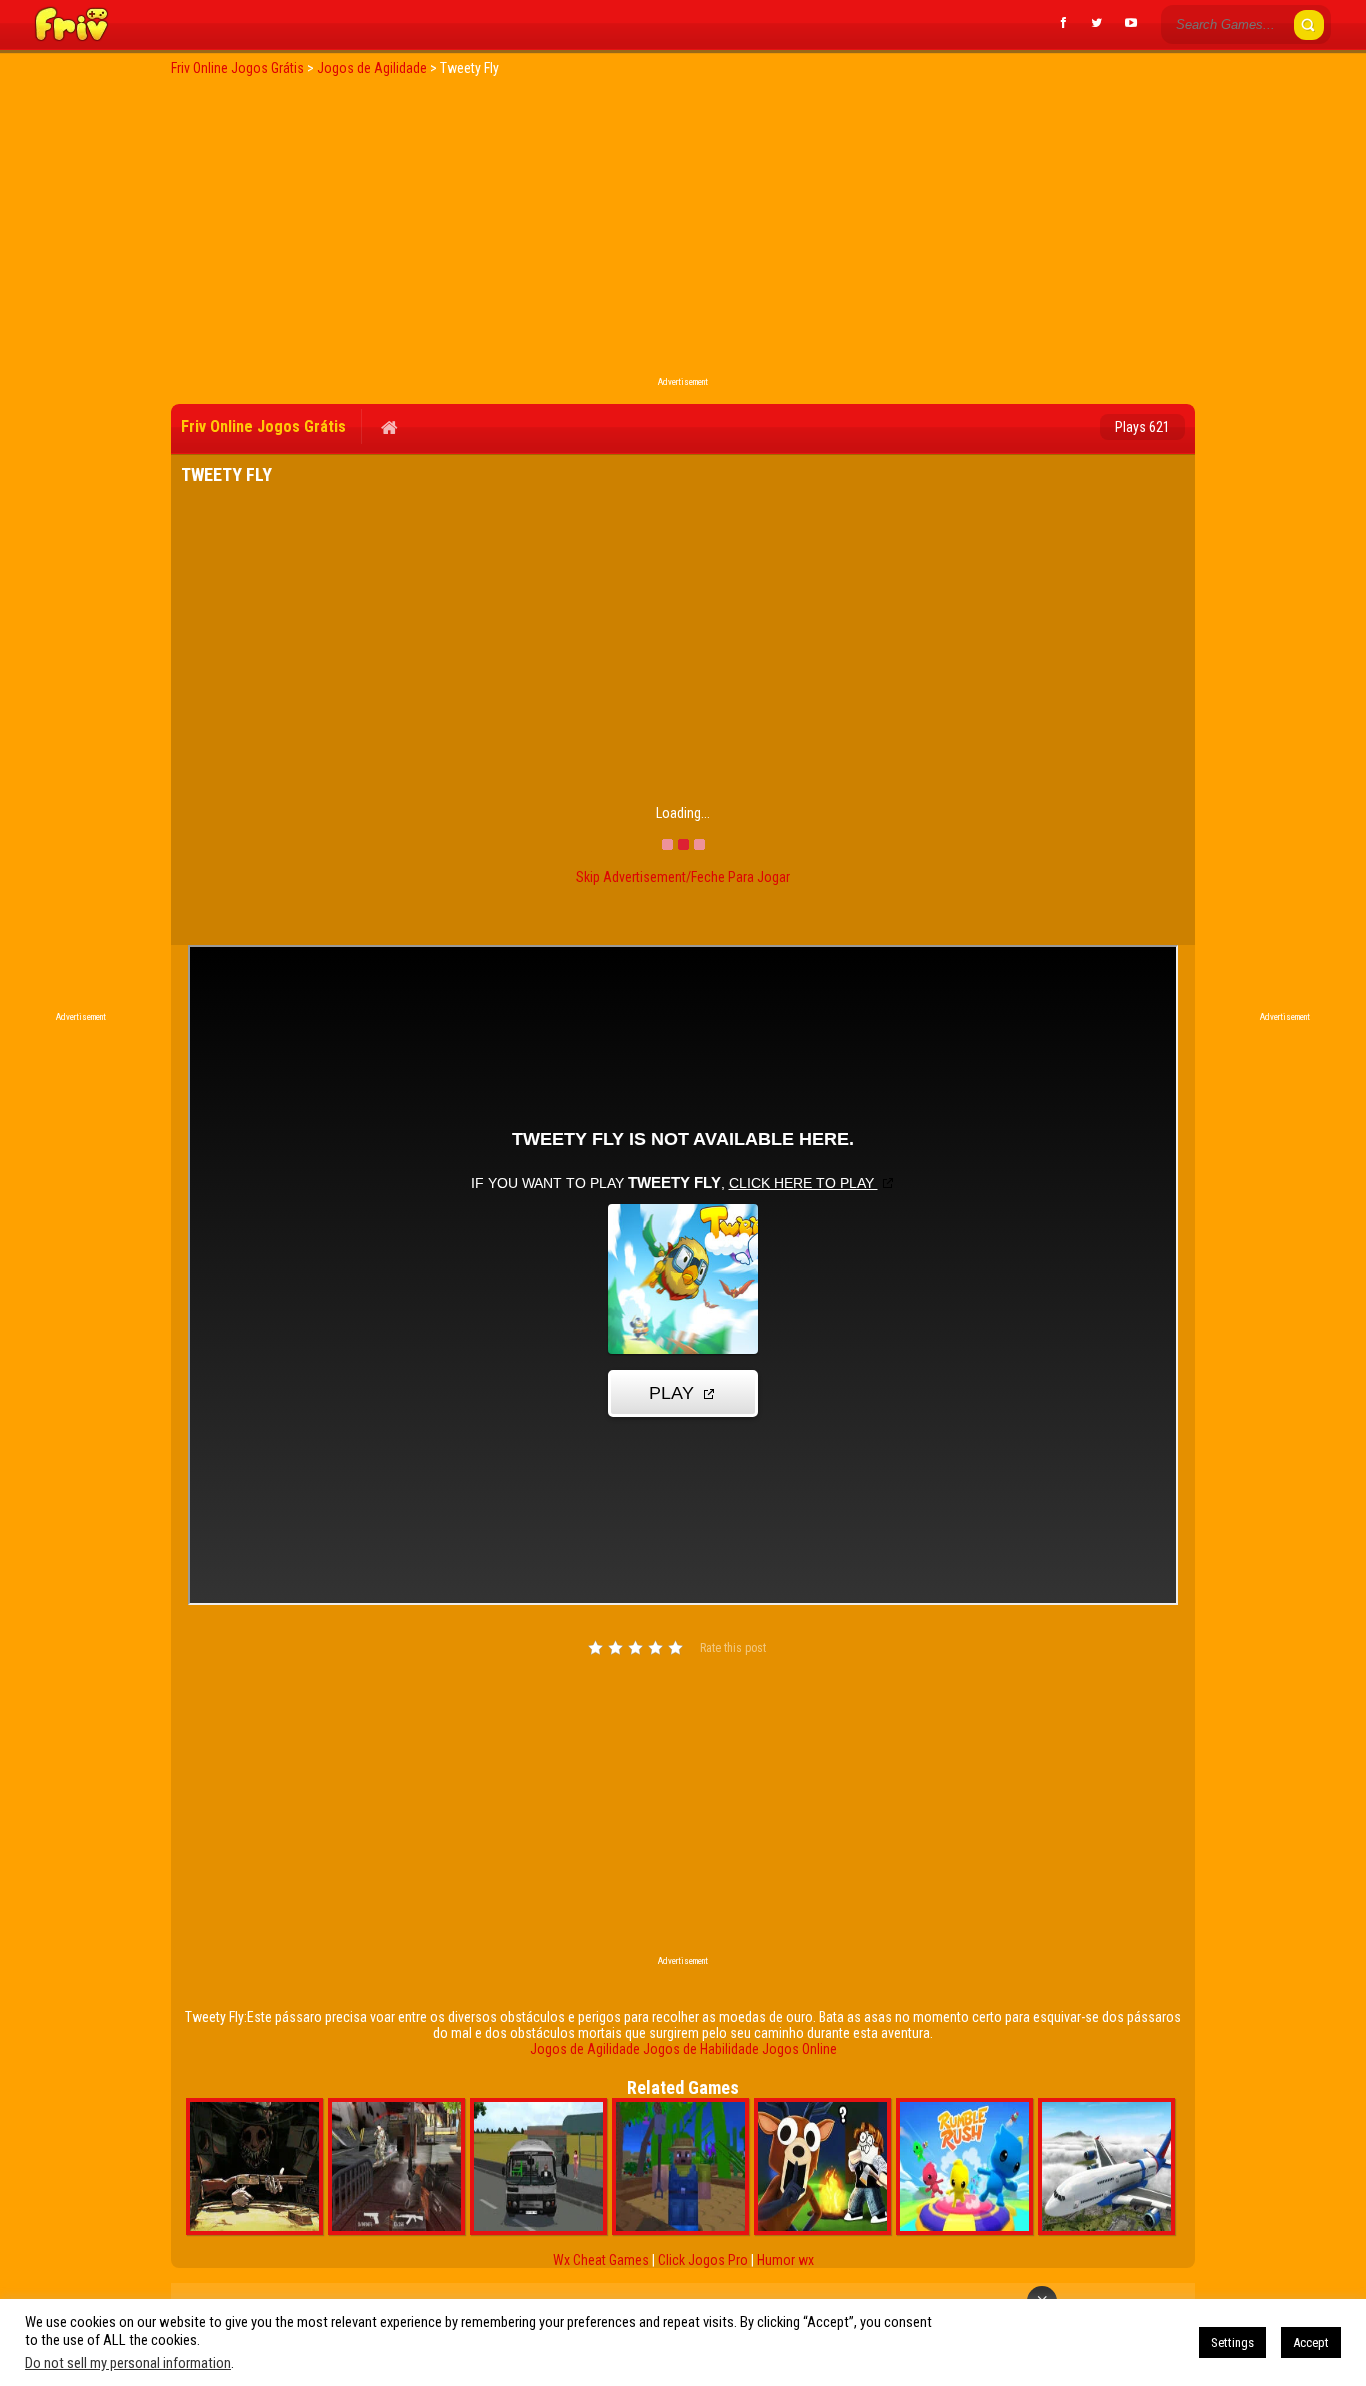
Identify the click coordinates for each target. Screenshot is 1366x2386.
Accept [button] (1311, 2342)
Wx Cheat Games (601, 2260)
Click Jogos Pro (703, 2260)
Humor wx (785, 2260)
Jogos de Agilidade (585, 2049)
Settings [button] (1232, 2342)
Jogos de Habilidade (701, 2049)
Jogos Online (799, 2049)
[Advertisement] (683, 232)
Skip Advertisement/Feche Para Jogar (683, 877)
